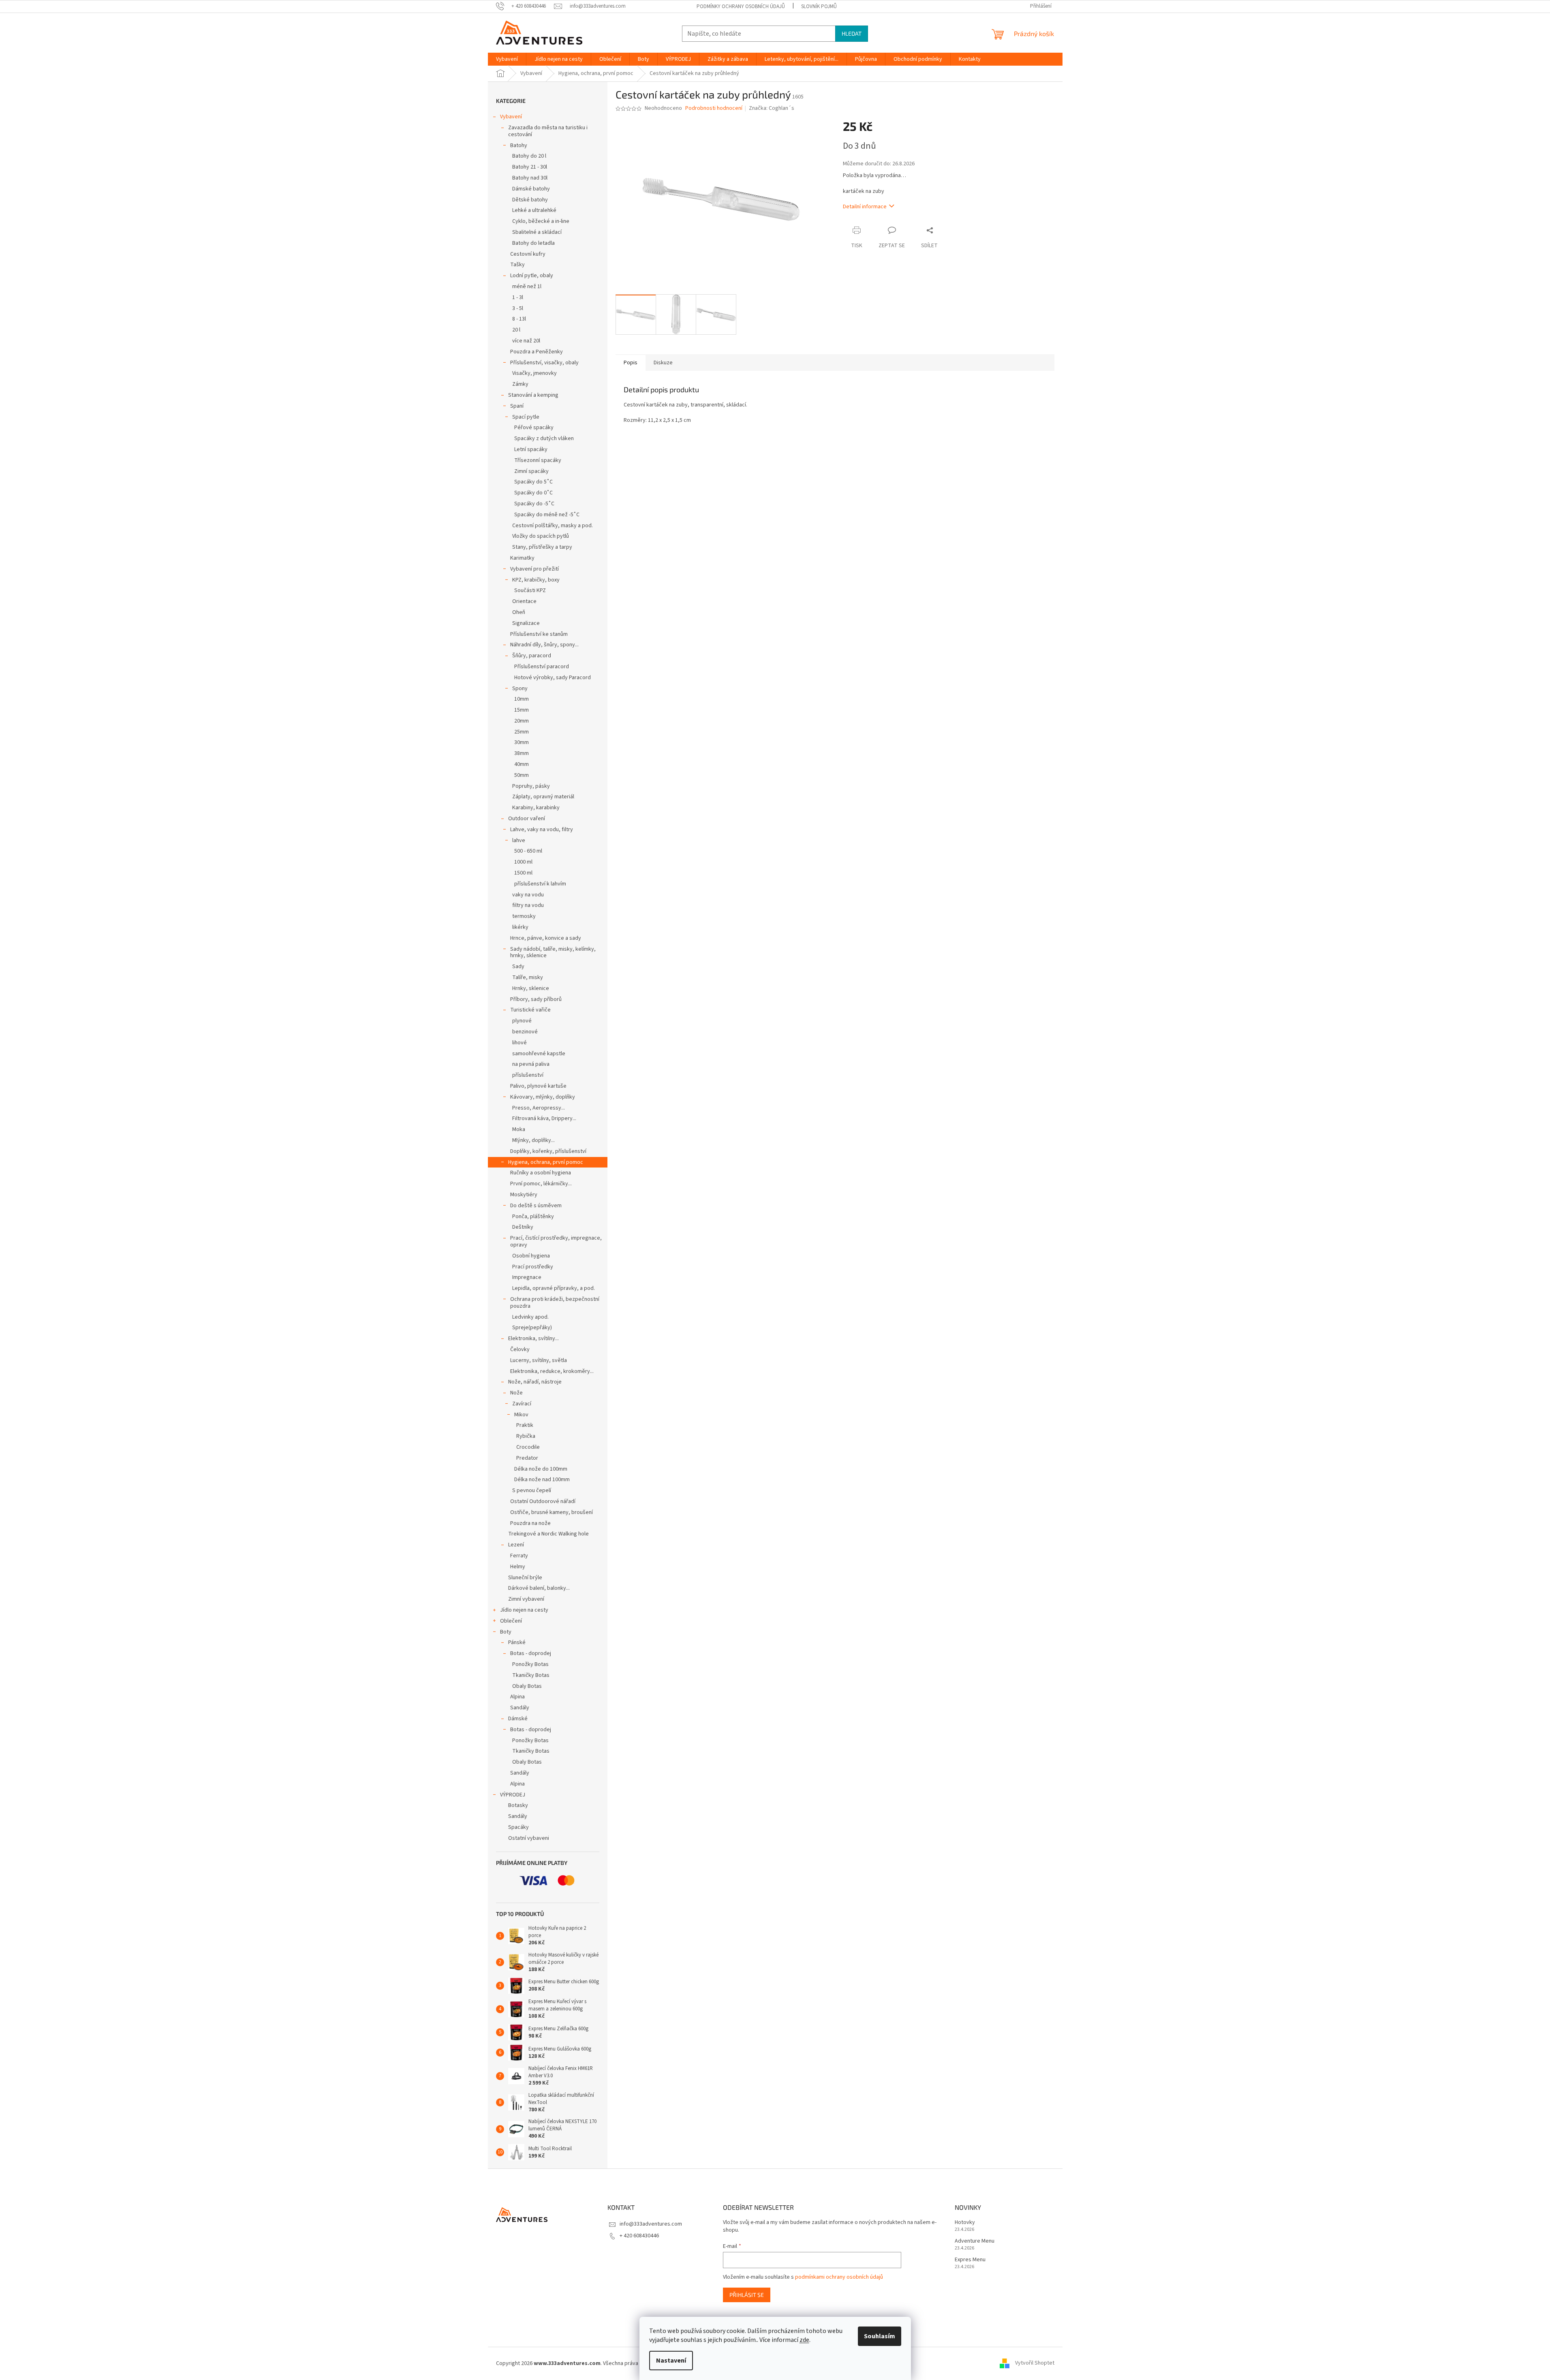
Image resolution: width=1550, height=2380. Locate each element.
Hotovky (965, 2223)
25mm (522, 732)
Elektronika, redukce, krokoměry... (552, 1371)
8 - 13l (519, 319)
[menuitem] (507, 59)
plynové (522, 1021)
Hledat (852, 33)
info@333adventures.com (651, 2224)
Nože (516, 1393)
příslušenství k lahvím (540, 884)
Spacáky (518, 1827)
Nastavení (671, 2361)
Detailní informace (865, 207)
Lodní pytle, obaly (532, 276)
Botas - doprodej (531, 1653)
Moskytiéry (524, 1195)
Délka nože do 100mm (541, 1469)
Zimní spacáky (531, 471)
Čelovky (520, 1349)
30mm (522, 742)
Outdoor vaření (527, 819)
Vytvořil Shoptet (1035, 2363)
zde (804, 2340)
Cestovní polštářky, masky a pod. (553, 526)
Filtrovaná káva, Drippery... (544, 1118)
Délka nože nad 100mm (542, 1480)
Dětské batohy (530, 200)
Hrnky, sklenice (531, 988)
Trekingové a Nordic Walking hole (548, 1534)
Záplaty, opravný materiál (543, 797)
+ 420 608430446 (639, 2236)
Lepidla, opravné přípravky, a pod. (554, 1288)
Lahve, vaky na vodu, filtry (542, 830)
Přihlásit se (747, 2295)
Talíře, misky (528, 977)
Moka (519, 1129)
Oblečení (511, 1621)
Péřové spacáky (534, 428)
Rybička (526, 1436)
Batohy (519, 145)
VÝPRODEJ (513, 1795)
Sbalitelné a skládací (537, 232)
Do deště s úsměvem (536, 1206)
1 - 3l (518, 297)
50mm (522, 775)
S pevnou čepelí (532, 1490)
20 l (516, 330)
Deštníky (523, 1227)
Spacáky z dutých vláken (544, 438)
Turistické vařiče (530, 1010)
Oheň (519, 612)
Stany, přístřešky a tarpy (542, 547)
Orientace (524, 601)
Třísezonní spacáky (538, 460)
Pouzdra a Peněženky (537, 352)
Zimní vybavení (526, 1599)
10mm (522, 699)
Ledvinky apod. (530, 1317)
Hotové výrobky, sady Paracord (553, 678)
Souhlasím (880, 2336)
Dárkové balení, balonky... (539, 1588)
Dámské (518, 1719)
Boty (506, 1632)
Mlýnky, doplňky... (533, 1140)
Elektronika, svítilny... (533, 1339)
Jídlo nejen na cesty (524, 1610)
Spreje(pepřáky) (532, 1328)
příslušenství (528, 1075)
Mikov (521, 1415)
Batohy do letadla (533, 243)
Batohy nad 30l (530, 178)
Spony (520, 689)
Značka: (772, 108)
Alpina (517, 1697)
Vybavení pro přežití (534, 569)
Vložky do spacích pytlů (541, 536)
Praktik (525, 1425)
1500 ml (523, 873)
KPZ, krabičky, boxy (536, 580)
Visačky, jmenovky (534, 373)
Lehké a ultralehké (534, 210)
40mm (522, 764)
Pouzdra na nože (530, 1523)
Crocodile (528, 1447)
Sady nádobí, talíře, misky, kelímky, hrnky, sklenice (553, 953)
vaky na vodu (528, 895)
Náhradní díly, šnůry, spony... (544, 645)
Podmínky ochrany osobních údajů (741, 6)
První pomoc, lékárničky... (541, 1184)
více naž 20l (526, 341)
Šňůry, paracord (532, 656)
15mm (522, 710)
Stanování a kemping (533, 395)
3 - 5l (518, 308)
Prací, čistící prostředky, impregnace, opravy (556, 1241)
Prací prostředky (533, 1267)
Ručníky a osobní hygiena (541, 1173)
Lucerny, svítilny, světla (539, 1360)
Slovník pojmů (819, 6)
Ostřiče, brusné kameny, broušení (552, 1512)
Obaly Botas (527, 1686)
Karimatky (522, 558)
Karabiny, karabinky (536, 808)
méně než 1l (527, 287)
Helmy (518, 1567)
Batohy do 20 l (529, 156)
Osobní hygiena (531, 1256)
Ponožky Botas (530, 1664)
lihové (520, 1043)
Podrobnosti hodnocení (714, 108)
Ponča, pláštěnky (533, 1217)
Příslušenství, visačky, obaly (544, 363)
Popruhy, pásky (531, 786)
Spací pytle (526, 417)
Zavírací (522, 1404)
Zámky (520, 384)
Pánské (517, 1642)
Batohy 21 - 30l (530, 167)
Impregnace (527, 1277)
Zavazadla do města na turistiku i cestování (548, 131)
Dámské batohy (531, 189)
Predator (527, 1458)
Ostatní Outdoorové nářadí (543, 1501)
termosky (524, 916)
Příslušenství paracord (542, 667)
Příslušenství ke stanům (539, 634)
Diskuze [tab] (663, 363)
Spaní (517, 406)
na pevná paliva (531, 1064)
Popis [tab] (631, 363)
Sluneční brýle (525, 1578)
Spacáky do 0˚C (533, 493)
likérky (520, 927)
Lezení (516, 1545)
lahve (519, 840)
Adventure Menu (975, 2241)
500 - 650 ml (528, 851)
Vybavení (511, 117)
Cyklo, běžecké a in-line (541, 221)
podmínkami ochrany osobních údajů (839, 2277)
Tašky (517, 265)
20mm (522, 721)
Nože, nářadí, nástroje (535, 1382)
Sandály (520, 1708)
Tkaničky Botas (531, 1675)
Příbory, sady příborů (536, 999)
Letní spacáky (531, 449)
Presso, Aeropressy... (539, 1108)
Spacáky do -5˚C (534, 504)
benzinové (525, 1032)
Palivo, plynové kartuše (538, 1086)
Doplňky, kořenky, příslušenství (548, 1151)
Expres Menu (970, 2260)
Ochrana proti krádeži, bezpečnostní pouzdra (555, 1303)
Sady (518, 967)
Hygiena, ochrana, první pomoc (546, 1162)
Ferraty (519, 1556)
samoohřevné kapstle (539, 1054)
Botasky (518, 1805)
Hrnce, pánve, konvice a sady (546, 938)
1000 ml (523, 862)
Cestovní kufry (528, 254)
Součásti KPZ (530, 590)
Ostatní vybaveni (529, 1838)
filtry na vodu (528, 905)
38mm (522, 753)
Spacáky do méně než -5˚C (547, 515)
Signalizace (526, 623)
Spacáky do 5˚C (533, 482)
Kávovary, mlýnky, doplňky (543, 1097)
